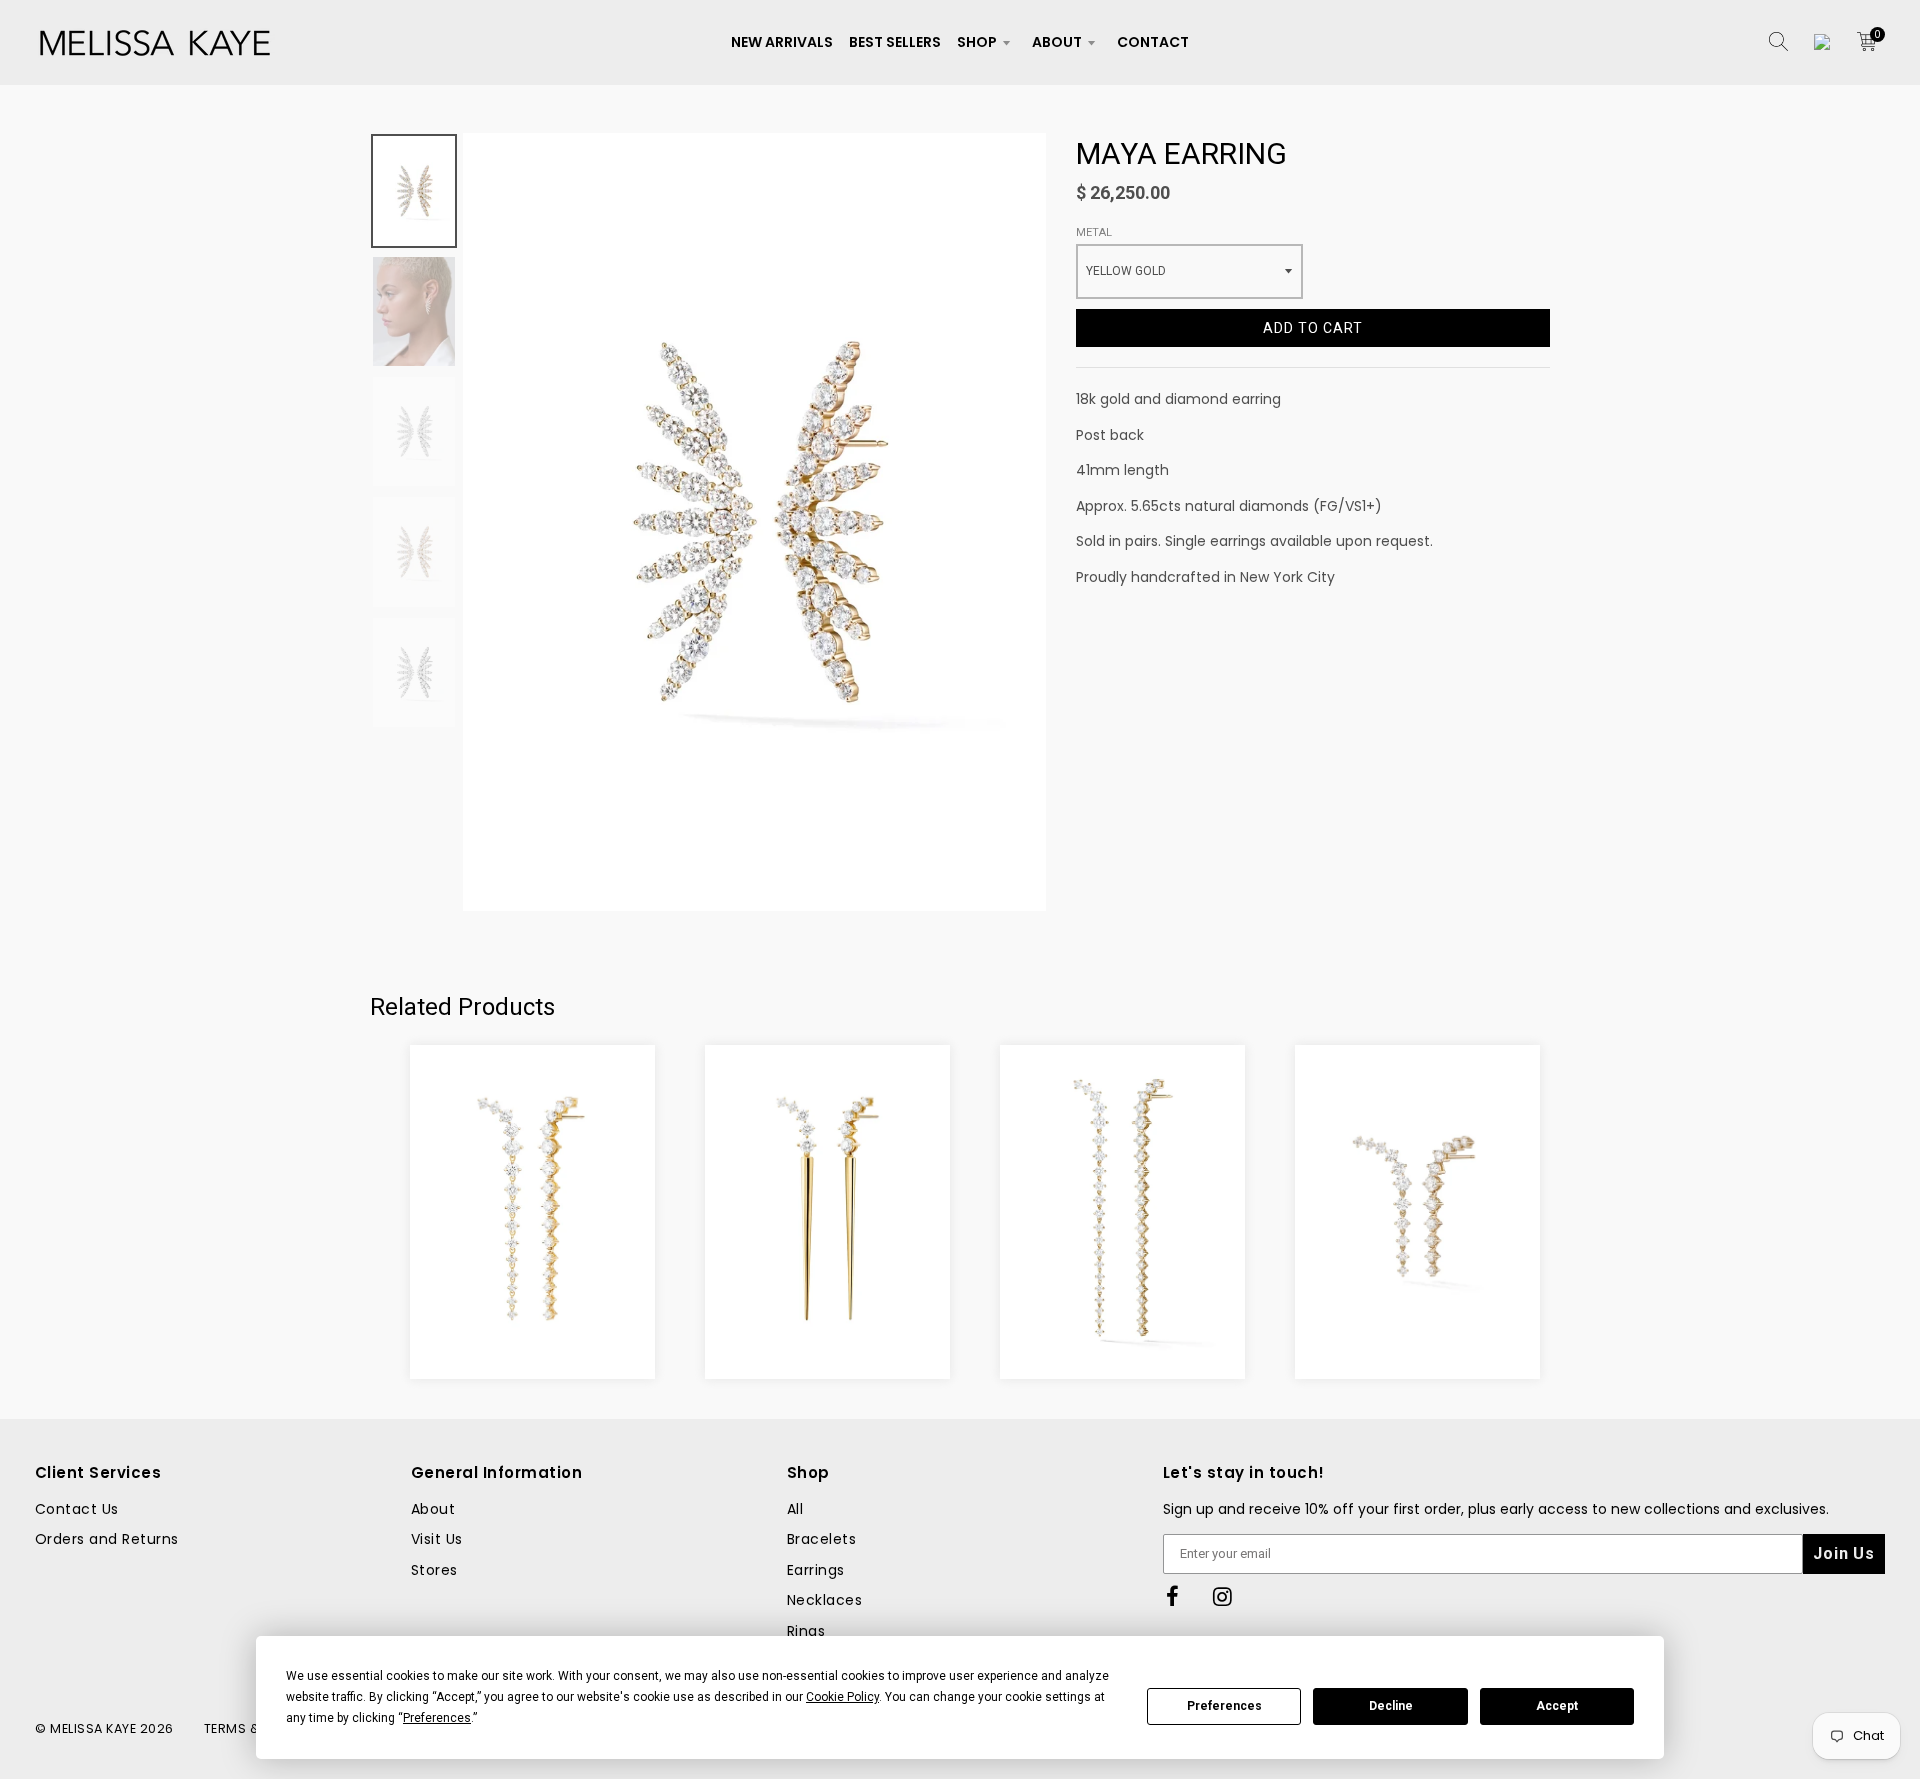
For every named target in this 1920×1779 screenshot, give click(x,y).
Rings (806, 1631)
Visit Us (437, 1539)
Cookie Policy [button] (842, 1697)
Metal (1094, 232)
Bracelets (821, 1539)
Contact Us (77, 1509)
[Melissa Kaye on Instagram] (1223, 1597)
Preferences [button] (437, 1718)
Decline (1391, 1706)
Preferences (1224, 1706)
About (1057, 42)
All (795, 1509)
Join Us (1844, 1553)
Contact (1153, 42)
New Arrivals (782, 42)
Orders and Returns (107, 1539)
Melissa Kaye (93, 1728)
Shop (977, 42)
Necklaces (824, 1600)
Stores (434, 1570)
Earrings (816, 1570)
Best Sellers (895, 42)
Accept (1557, 1706)
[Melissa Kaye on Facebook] (1173, 1597)
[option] (754, 522)
